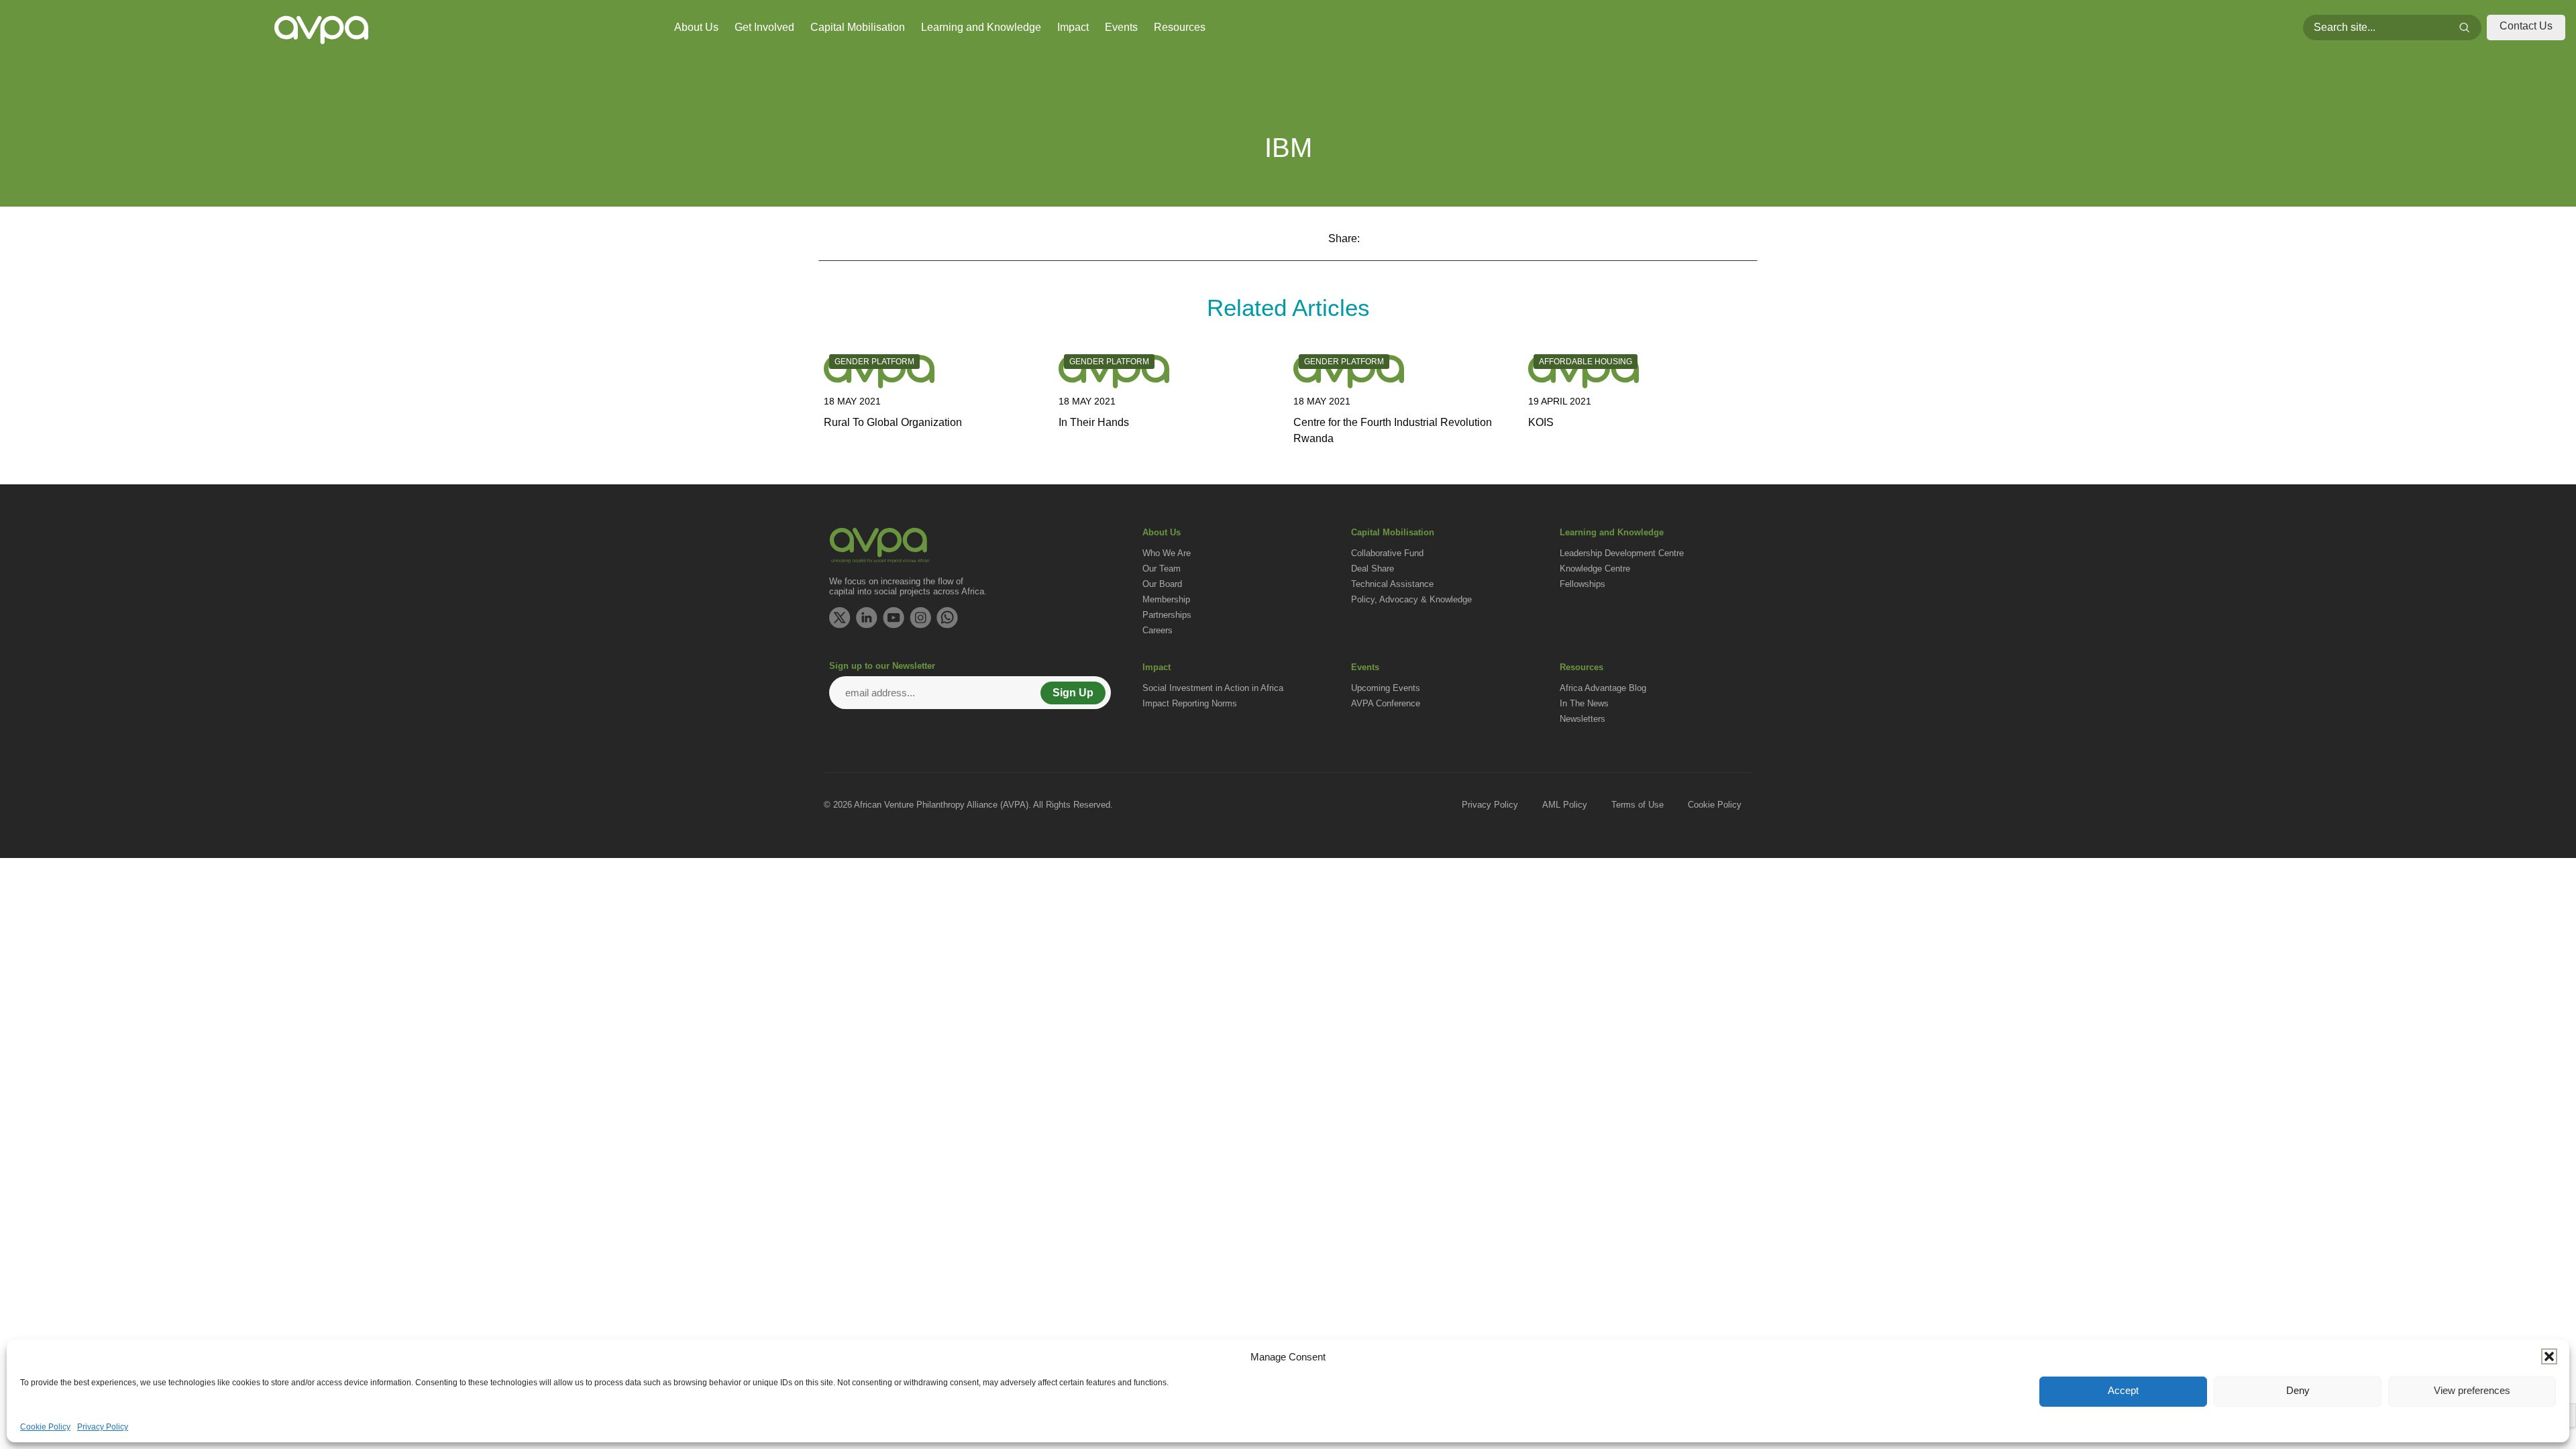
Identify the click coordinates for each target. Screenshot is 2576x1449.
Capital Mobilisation (858, 27)
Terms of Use (1638, 805)
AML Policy (1565, 805)
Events (1121, 27)
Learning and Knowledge (981, 27)
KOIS (1541, 422)
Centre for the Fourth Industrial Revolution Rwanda (1393, 430)
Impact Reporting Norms (1190, 703)
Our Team (1162, 569)
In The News (1584, 703)
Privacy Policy (103, 1427)
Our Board (1162, 584)
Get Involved (764, 27)
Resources (1180, 27)
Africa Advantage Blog (1603, 688)
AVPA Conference (1386, 703)
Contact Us (2526, 26)
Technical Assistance (1392, 584)
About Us (696, 27)
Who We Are (1167, 553)
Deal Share (1373, 569)
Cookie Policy (45, 1427)
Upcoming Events (1386, 688)
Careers (1158, 630)
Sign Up (1073, 693)
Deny (2298, 1390)
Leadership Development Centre (1622, 553)
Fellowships (1582, 584)
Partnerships (1167, 615)
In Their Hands (1094, 422)
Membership (1166, 599)
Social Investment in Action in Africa (1213, 688)
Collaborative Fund (1387, 553)
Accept (2123, 1390)
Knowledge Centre (1595, 569)
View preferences (2472, 1390)
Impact (1073, 27)
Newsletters (1582, 719)
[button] (2549, 1356)
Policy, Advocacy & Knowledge (1411, 599)
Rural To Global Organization (893, 422)
